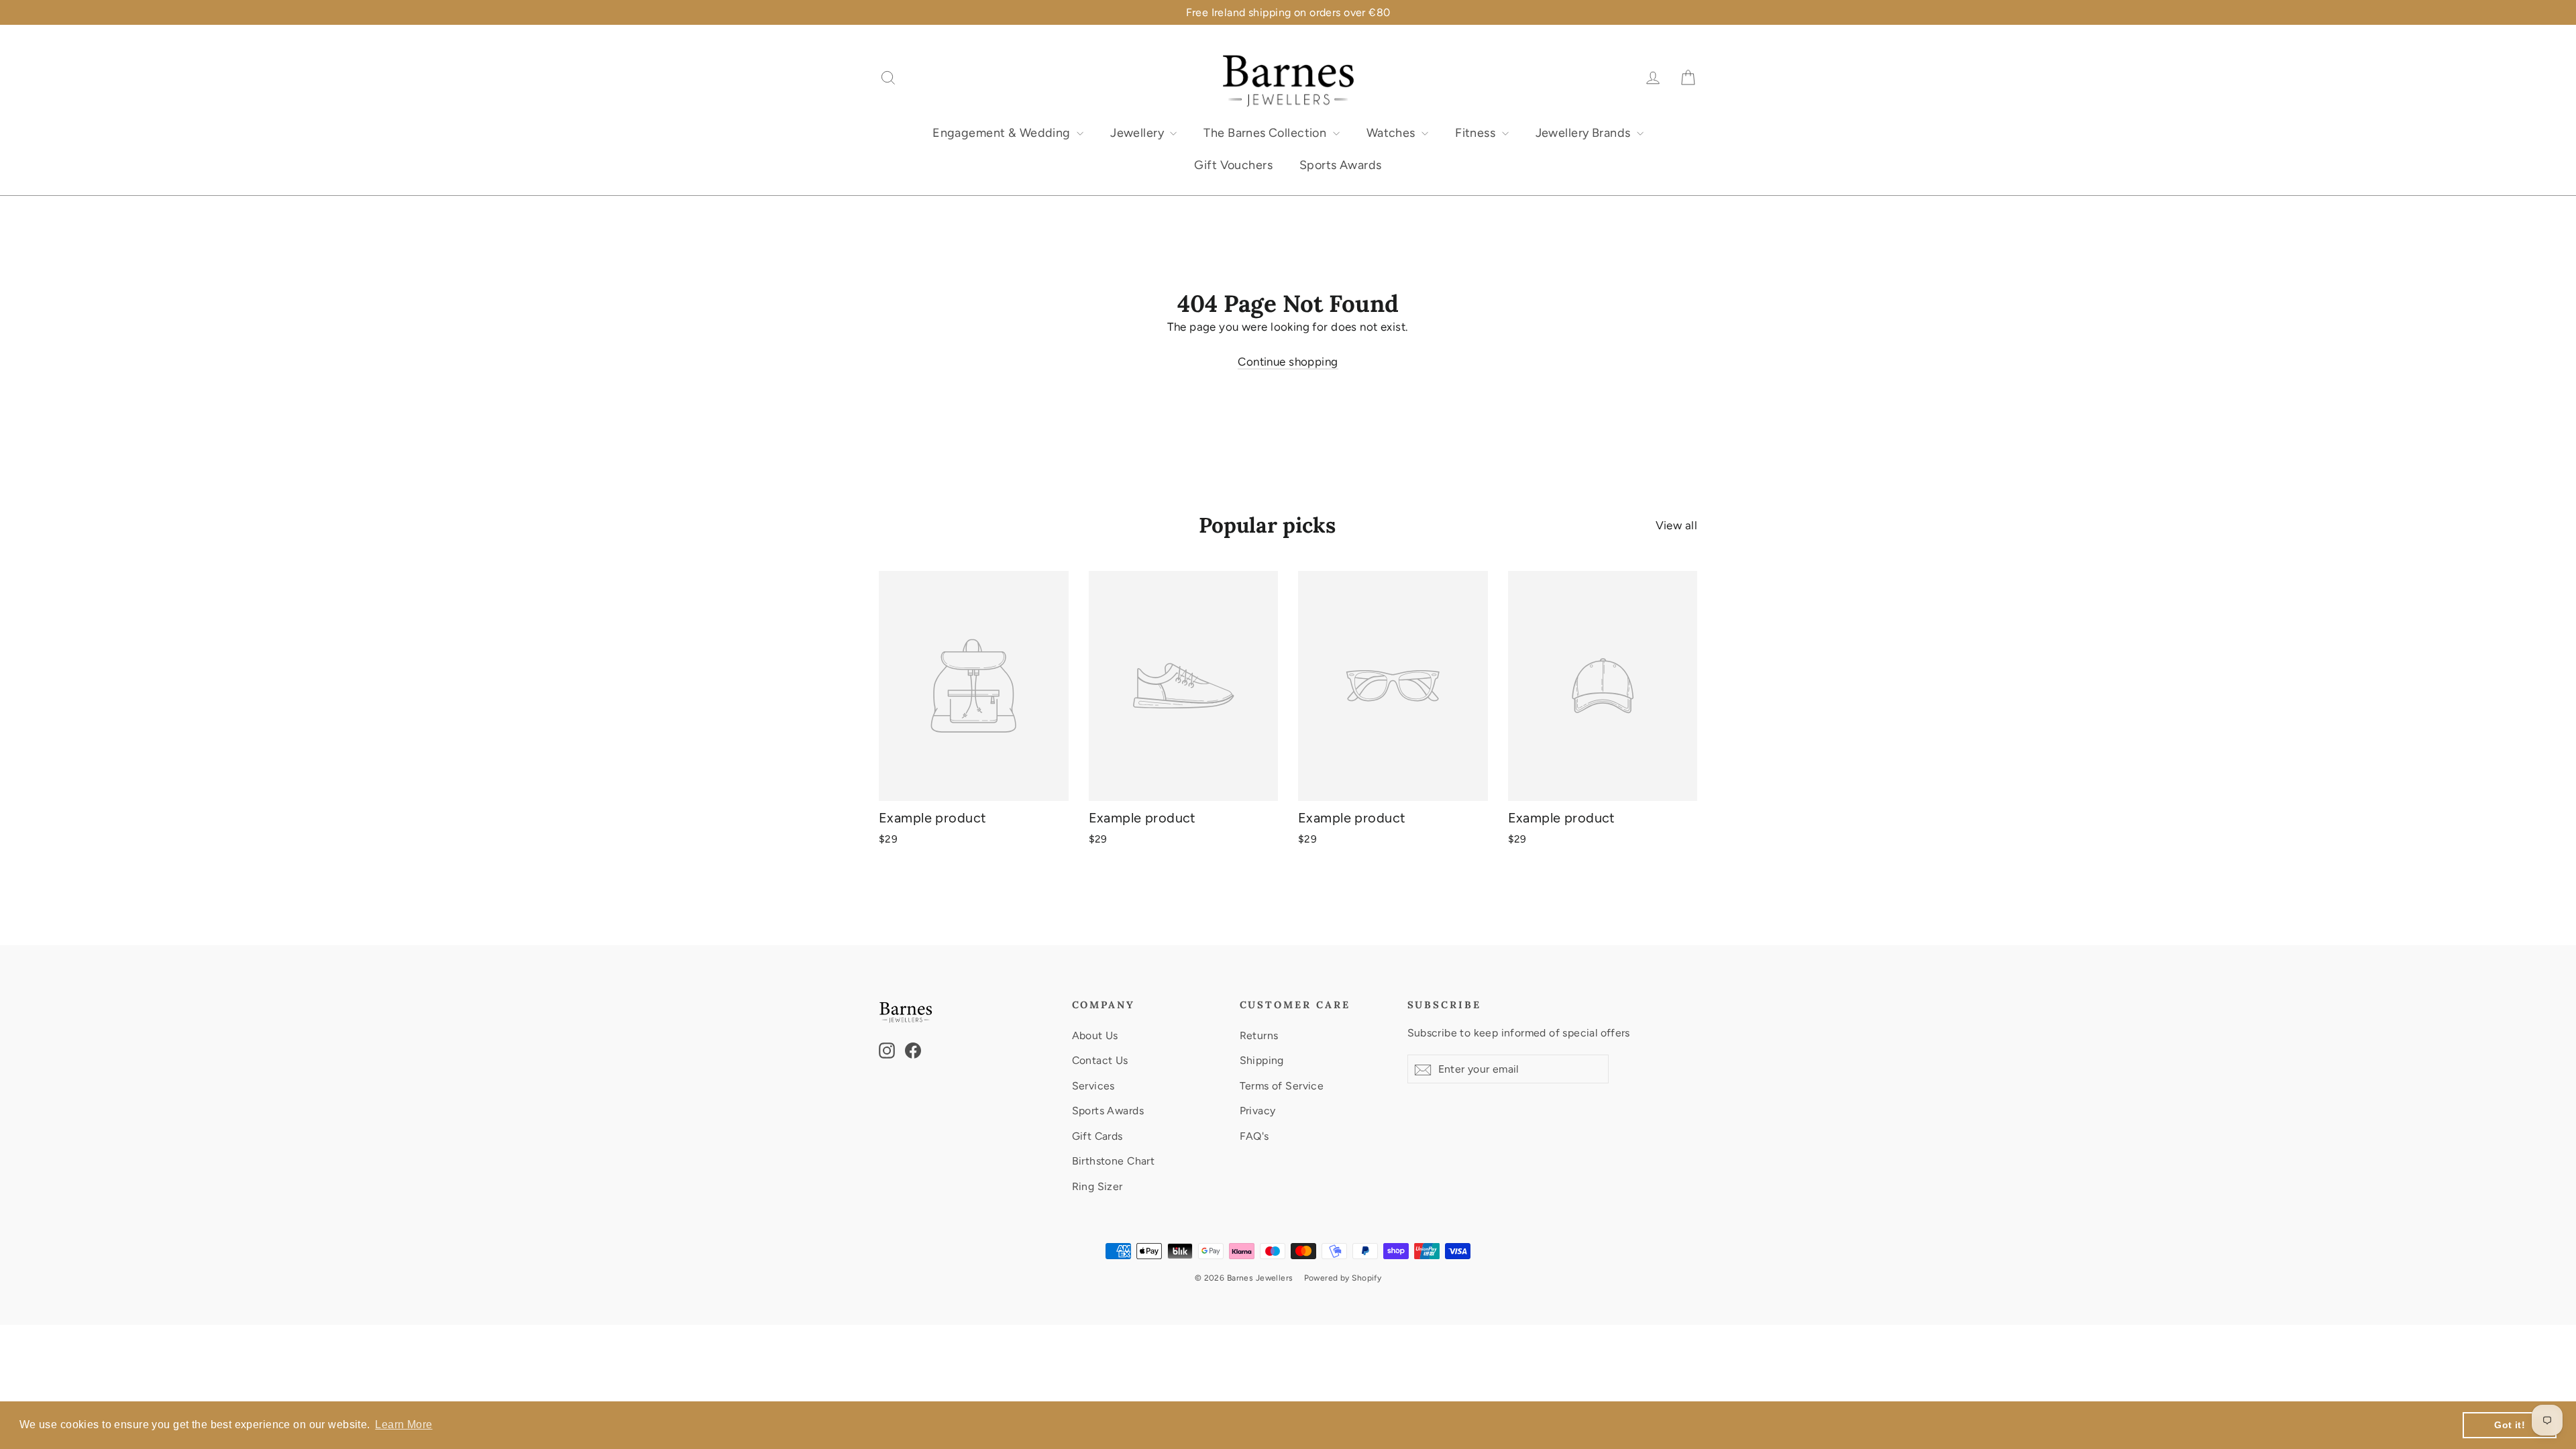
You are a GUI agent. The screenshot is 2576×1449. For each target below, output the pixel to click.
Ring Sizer (1097, 1186)
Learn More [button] (404, 1425)
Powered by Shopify (1343, 1278)
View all (1676, 525)
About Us (1095, 1035)
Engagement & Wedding (1003, 133)
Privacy (1258, 1111)
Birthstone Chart (1114, 1161)
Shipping (1262, 1060)
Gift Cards (1097, 1136)
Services (1093, 1086)
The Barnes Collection (1266, 133)
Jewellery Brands (1585, 133)
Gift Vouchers (1233, 165)
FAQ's (1254, 1136)
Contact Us (1100, 1060)
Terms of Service (1282, 1086)
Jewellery (1138, 133)
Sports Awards (1341, 165)
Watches (1392, 133)
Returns (1259, 1035)
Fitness (1477, 133)
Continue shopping (1288, 362)
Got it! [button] (2510, 1425)
